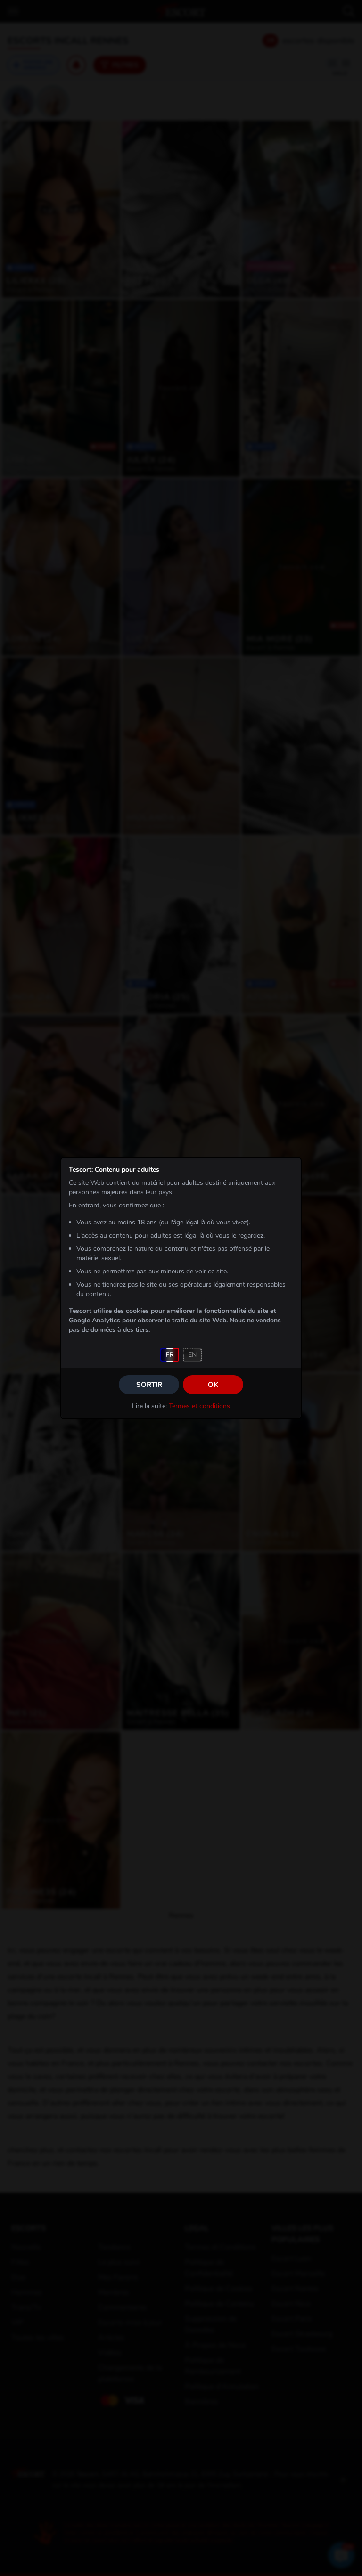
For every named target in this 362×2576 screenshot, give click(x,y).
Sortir (149, 1385)
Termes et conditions (199, 1406)
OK (213, 1385)
